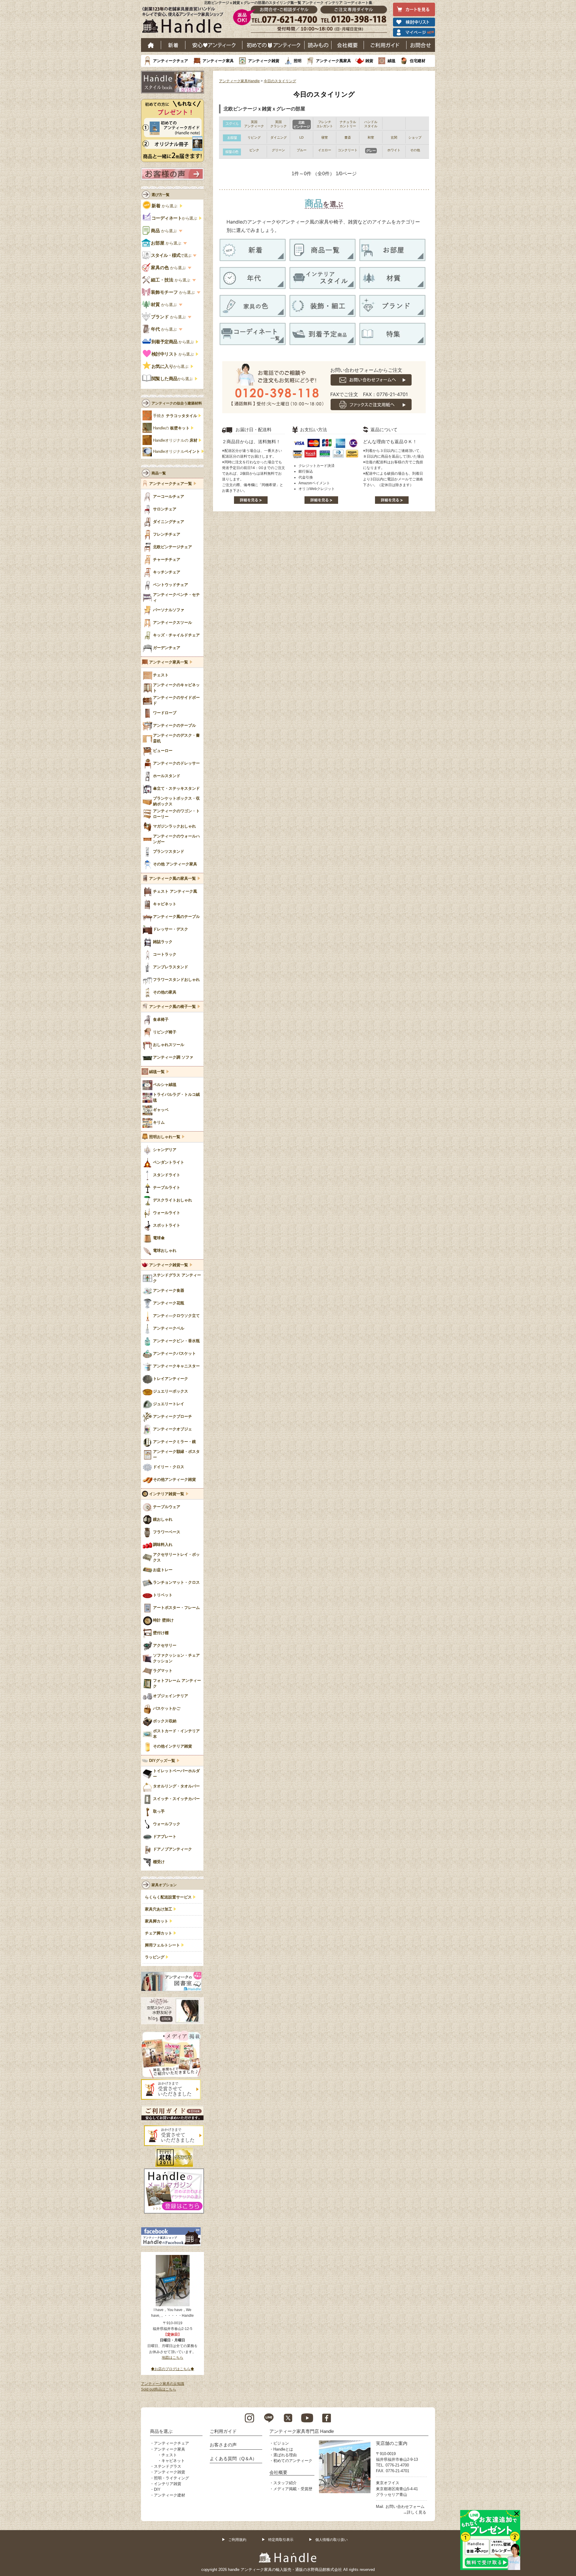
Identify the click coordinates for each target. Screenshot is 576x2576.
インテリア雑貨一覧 (167, 1494)
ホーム (151, 45)
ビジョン (281, 2443)
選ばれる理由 (285, 2455)
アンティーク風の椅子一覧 (172, 1007)
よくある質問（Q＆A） (233, 2459)
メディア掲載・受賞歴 (293, 2489)
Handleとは (283, 2449)
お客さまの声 (223, 2445)
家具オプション (164, 1885)
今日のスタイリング (280, 81)
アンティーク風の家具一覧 (172, 879)
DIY (157, 2489)
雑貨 (369, 61)
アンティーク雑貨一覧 (169, 1265)
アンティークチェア (171, 61)
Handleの (171, 428)
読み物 (318, 45)
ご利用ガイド (385, 45)
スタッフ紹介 (285, 2483)
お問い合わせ (421, 45)
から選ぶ (165, 206)
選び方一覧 (160, 195)
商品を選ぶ (161, 2431)
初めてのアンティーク (293, 2461)
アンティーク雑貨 (264, 61)
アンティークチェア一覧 (171, 484)
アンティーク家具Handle (239, 81)
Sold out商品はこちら (159, 2389)
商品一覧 (159, 473)
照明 (298, 61)
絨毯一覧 (157, 1072)
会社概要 (348, 45)
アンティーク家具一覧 (169, 662)
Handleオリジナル (177, 452)
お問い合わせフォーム (405, 2507)
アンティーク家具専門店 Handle (302, 2431)
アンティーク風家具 (333, 61)
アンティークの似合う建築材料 (177, 403)
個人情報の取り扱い (331, 2540)
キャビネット (173, 2461)
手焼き (175, 416)
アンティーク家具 (218, 61)
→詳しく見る (415, 2512)
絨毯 (391, 61)
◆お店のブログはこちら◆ (172, 2369)
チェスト (169, 2455)
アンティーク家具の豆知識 (163, 2384)
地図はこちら (172, 2358)
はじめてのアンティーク (273, 45)
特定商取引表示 (281, 2540)
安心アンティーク (214, 45)
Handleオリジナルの (175, 440)
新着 (173, 45)
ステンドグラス (168, 2466)
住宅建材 (418, 61)
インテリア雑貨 (168, 2484)
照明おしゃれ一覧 (165, 1137)
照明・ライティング (171, 2478)
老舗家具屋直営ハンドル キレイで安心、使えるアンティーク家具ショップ (185, 21)
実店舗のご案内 (392, 2443)
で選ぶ (171, 255)
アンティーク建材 (169, 2495)
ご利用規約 (237, 2540)
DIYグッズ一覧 (162, 1761)
